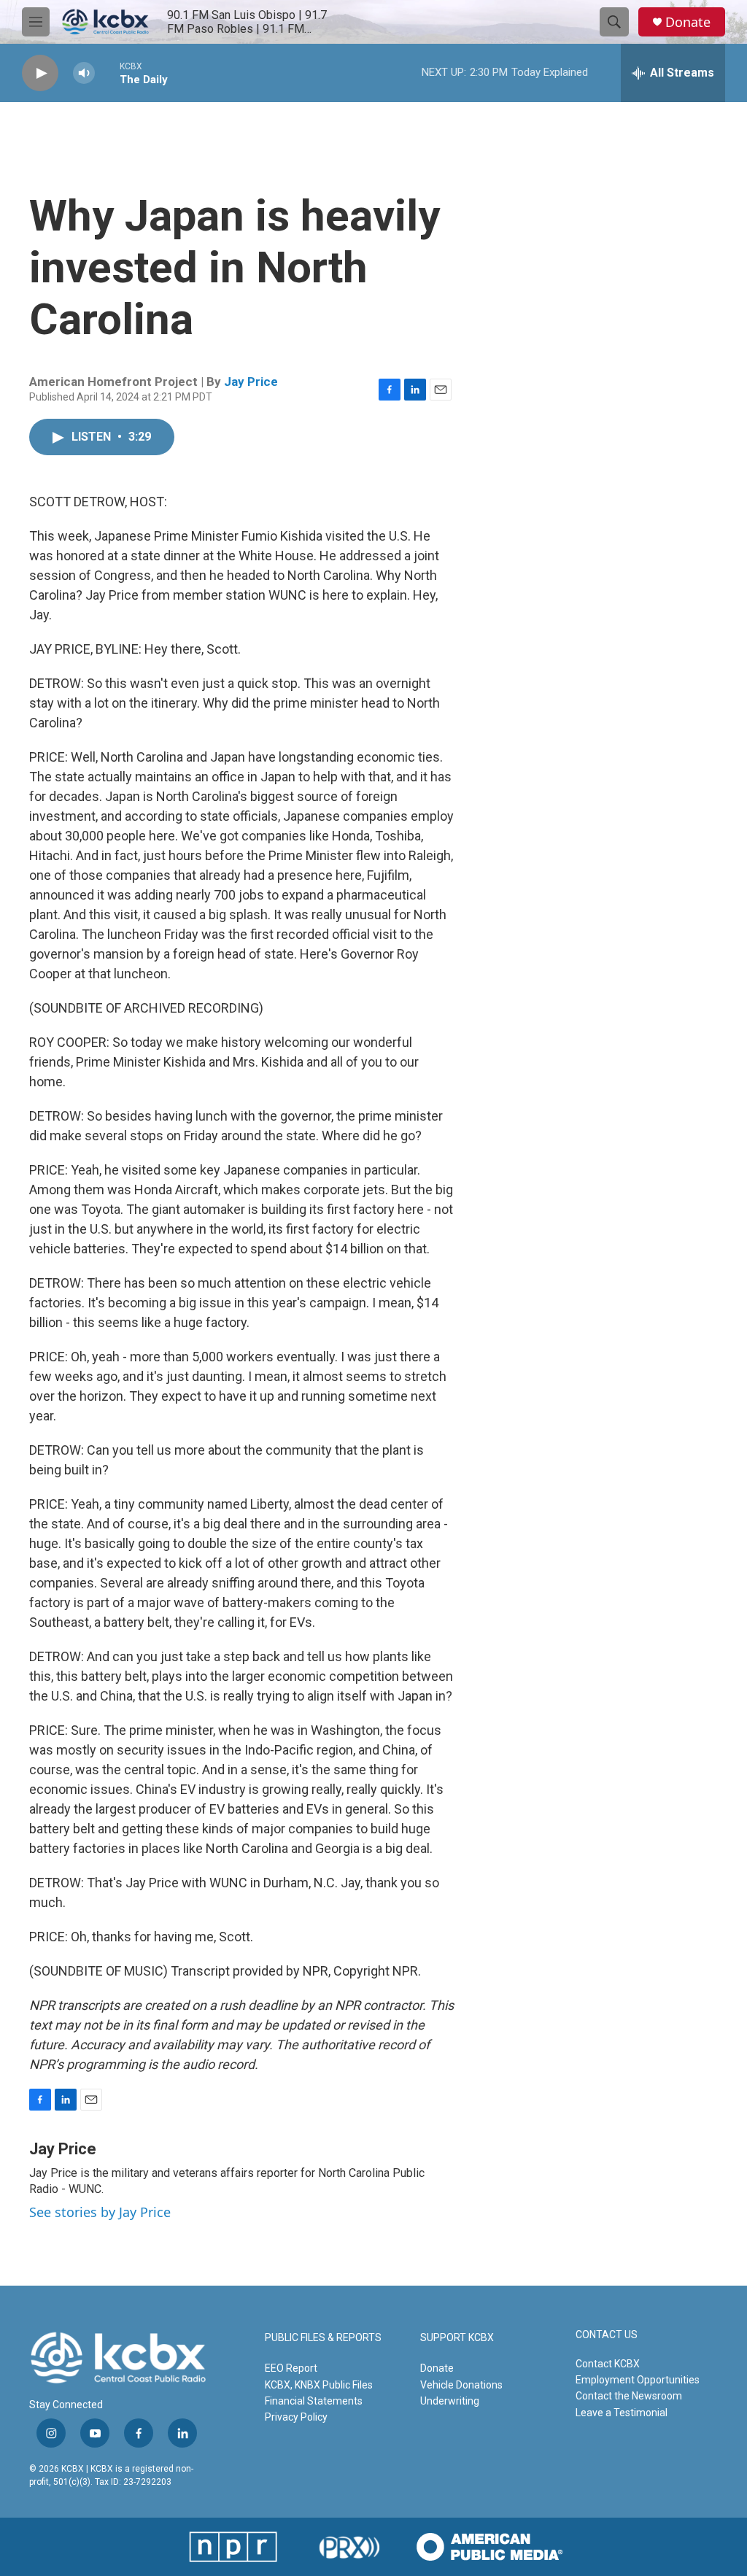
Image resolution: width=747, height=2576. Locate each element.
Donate (688, 22)
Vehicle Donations (461, 2385)
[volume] (84, 73)
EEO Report (291, 2368)
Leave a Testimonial (622, 2413)
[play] (40, 73)
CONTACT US (607, 2335)
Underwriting (450, 2401)
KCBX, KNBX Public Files (319, 2385)
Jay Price (251, 382)
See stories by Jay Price (100, 2212)
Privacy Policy (296, 2417)
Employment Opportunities (638, 2380)
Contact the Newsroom (629, 2396)
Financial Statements (314, 2401)
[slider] (107, 73)
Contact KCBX (608, 2364)
